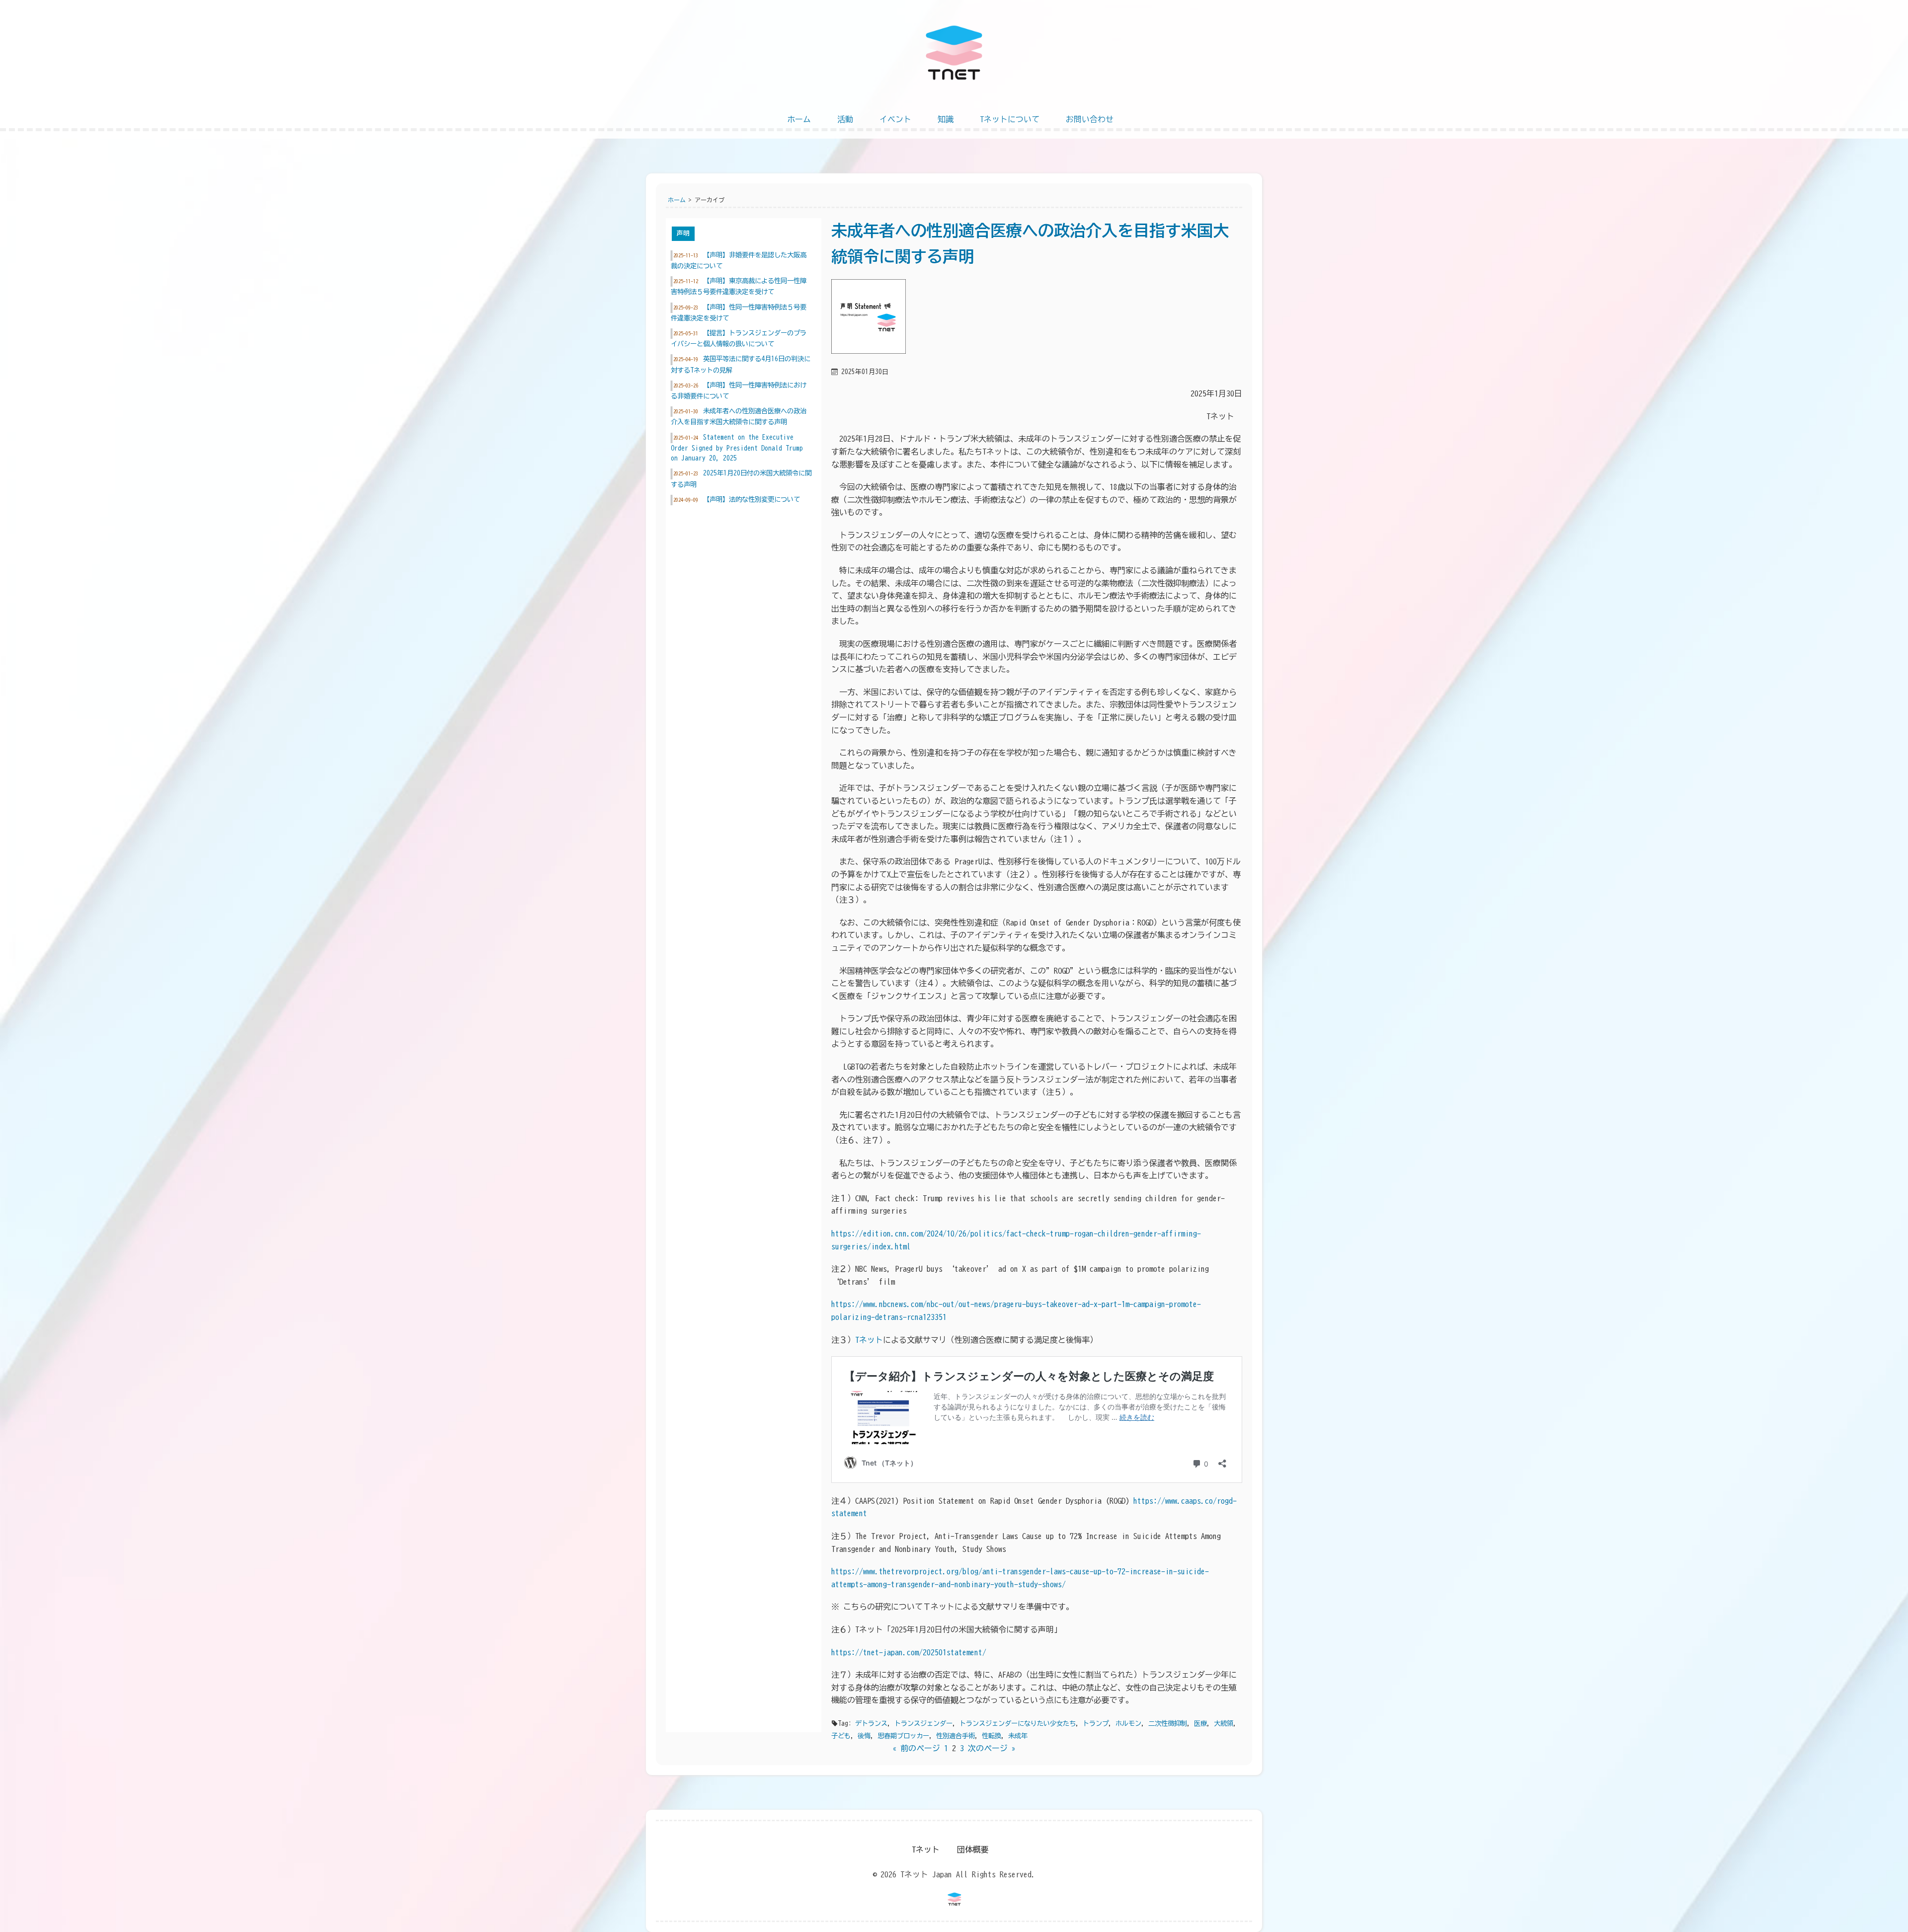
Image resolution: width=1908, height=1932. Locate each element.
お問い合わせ (1090, 119)
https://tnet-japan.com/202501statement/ (909, 1652)
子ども (841, 1736)
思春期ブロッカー (903, 1736)
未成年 (1018, 1736)
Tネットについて (1010, 119)
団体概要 (973, 1850)
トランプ (1096, 1723)
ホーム (799, 119)
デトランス (871, 1723)
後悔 (864, 1736)
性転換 (992, 1736)
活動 (845, 119)
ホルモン (1128, 1723)
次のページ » (992, 1748)
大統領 (1224, 1723)
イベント (895, 119)
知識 (946, 119)
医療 (1200, 1723)
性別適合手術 (955, 1736)
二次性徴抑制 (1168, 1723)
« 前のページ (916, 1748)
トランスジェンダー (923, 1723)
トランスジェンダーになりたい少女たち (1018, 1723)
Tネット (869, 1340)
